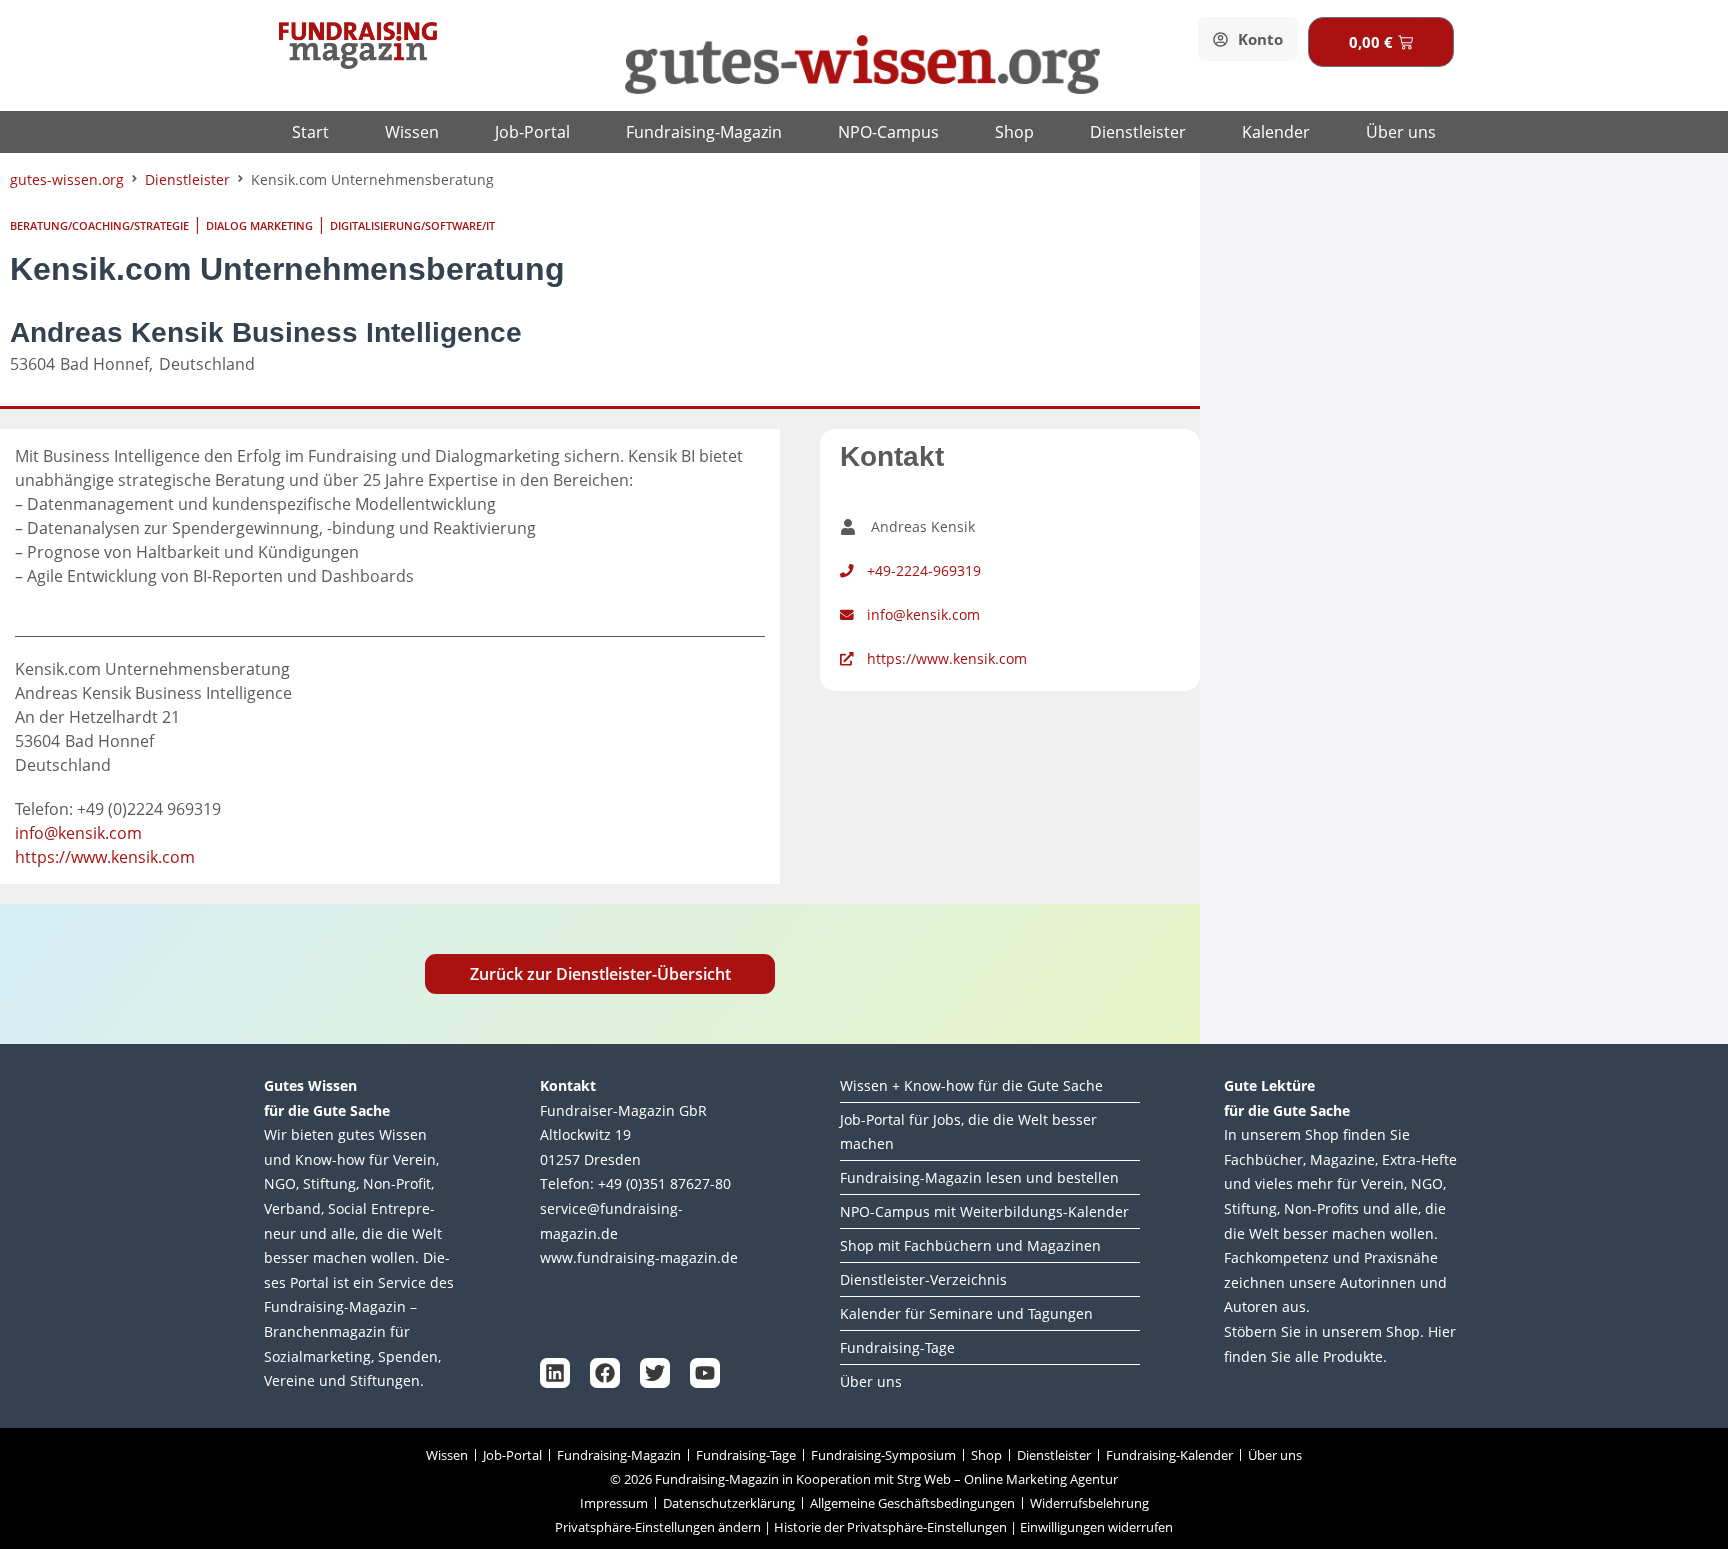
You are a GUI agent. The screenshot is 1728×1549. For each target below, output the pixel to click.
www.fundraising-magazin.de (639, 1257)
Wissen (412, 132)
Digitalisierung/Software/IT (412, 225)
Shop (1014, 132)
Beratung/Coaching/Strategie (99, 225)
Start (310, 132)
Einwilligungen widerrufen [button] (1096, 1527)
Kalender (1276, 132)
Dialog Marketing (259, 225)
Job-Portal (532, 132)
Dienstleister (1138, 132)
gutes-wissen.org (67, 179)
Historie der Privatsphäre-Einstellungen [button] (890, 1527)
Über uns (1401, 132)
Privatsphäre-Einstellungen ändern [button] (658, 1527)
